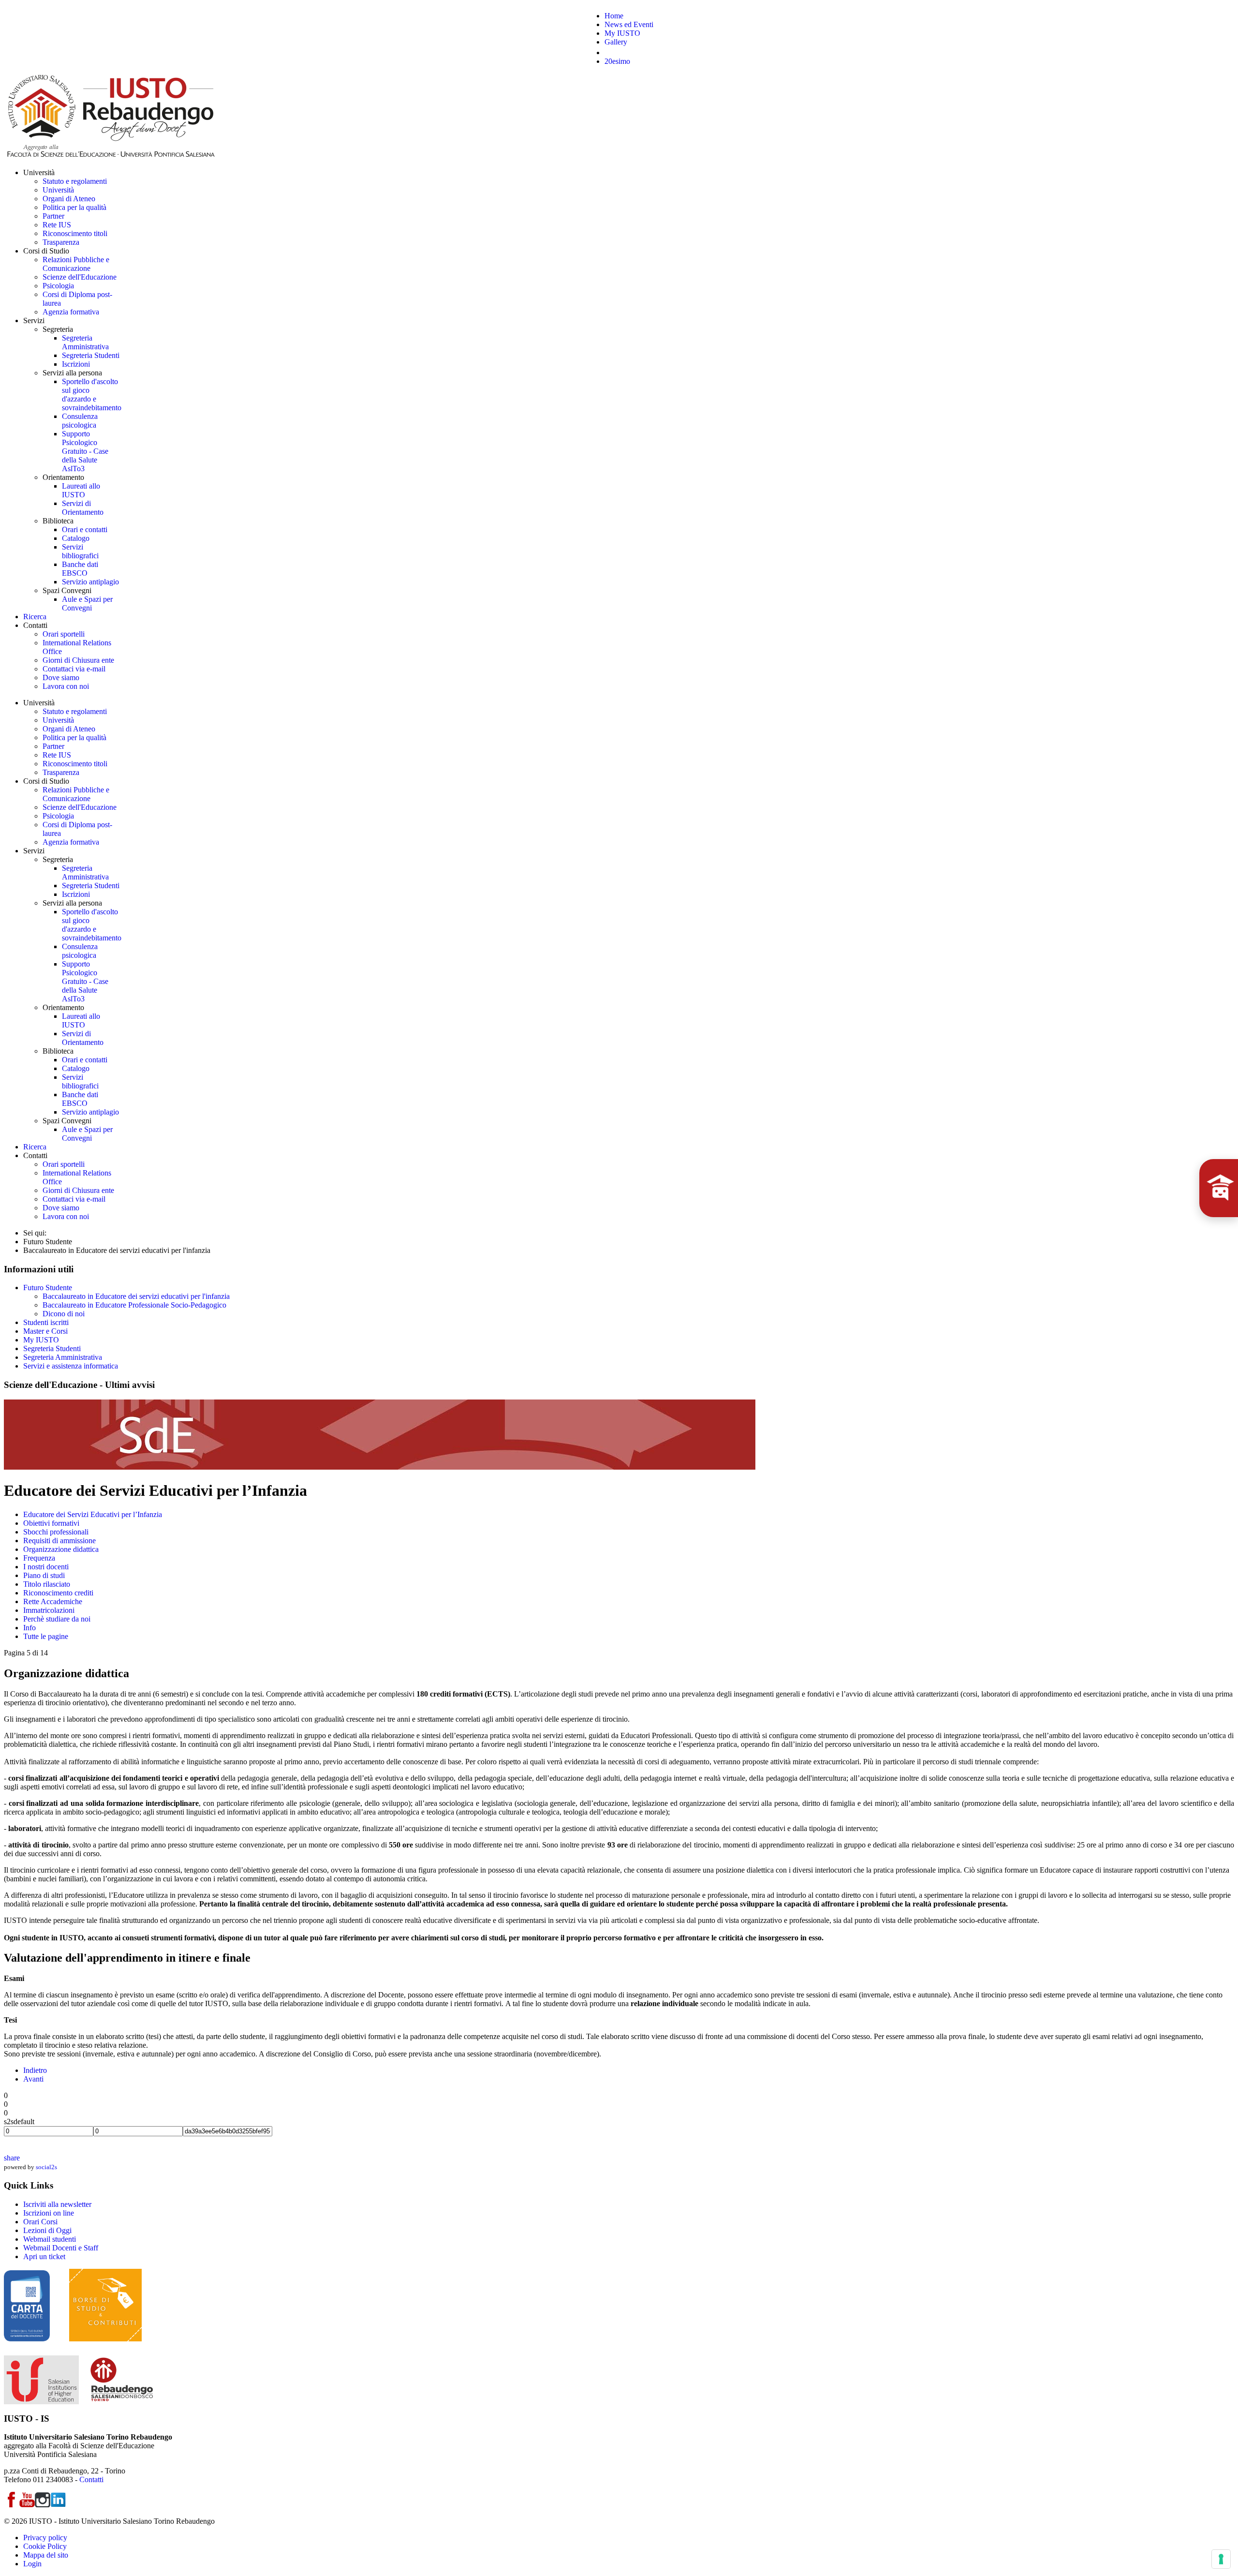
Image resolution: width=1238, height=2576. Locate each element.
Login (32, 2564)
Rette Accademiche (53, 1601)
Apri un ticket (44, 2256)
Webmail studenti (50, 2239)
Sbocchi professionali (56, 1532)
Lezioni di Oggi (47, 2230)
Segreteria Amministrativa (63, 1357)
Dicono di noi (64, 1314)
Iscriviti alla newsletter (57, 2204)
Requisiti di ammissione (59, 1541)
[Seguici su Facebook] (12, 2505)
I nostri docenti (46, 1567)
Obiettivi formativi (51, 1523)
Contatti (91, 2479)
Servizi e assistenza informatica (71, 1366)
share (12, 2158)
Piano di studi (44, 1575)
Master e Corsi (45, 1331)
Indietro (35, 2070)
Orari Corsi (40, 2222)
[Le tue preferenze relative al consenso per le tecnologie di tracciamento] (1221, 2559)
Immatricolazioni (49, 1610)
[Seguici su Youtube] (27, 2505)
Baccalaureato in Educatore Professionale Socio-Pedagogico (134, 1305)
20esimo (617, 61)
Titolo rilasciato (47, 1584)
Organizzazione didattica (61, 1549)
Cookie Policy (45, 2546)
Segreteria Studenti (52, 1348)
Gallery (616, 42)
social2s (46, 2167)
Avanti (33, 2079)
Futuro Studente (48, 1288)
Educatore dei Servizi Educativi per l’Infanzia (93, 1514)
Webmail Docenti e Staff (61, 2248)
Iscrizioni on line (49, 2213)
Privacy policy (45, 2538)
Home (614, 16)
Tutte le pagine (46, 1636)
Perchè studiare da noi (57, 1619)
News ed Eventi (629, 24)
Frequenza (39, 1558)
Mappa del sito (46, 2555)
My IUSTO (622, 33)
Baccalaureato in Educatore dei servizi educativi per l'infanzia (136, 1296)
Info (29, 1628)
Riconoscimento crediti (58, 1593)
